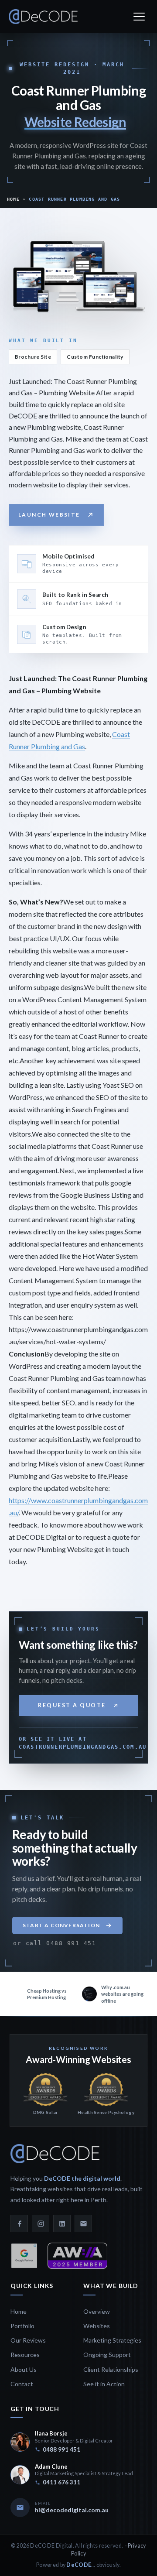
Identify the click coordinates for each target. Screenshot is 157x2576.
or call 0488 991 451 (55, 1943)
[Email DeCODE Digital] (83, 2223)
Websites (97, 2326)
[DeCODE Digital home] (55, 2154)
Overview (97, 2311)
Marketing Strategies (112, 2340)
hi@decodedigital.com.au (72, 2510)
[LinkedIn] (62, 2223)
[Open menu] (139, 17)
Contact (22, 2384)
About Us (24, 2369)
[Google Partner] (24, 2256)
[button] (67, 1925)
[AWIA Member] (77, 2256)
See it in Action (104, 2384)
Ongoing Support (107, 2355)
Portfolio (22, 2326)
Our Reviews (28, 2340)
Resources (25, 2355)
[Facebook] (19, 2223)
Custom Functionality (95, 357)
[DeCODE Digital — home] (43, 17)
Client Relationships (111, 2369)
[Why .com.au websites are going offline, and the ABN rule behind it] (42, 1994)
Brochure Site (33, 357)
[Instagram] (41, 2223)
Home (13, 199)
